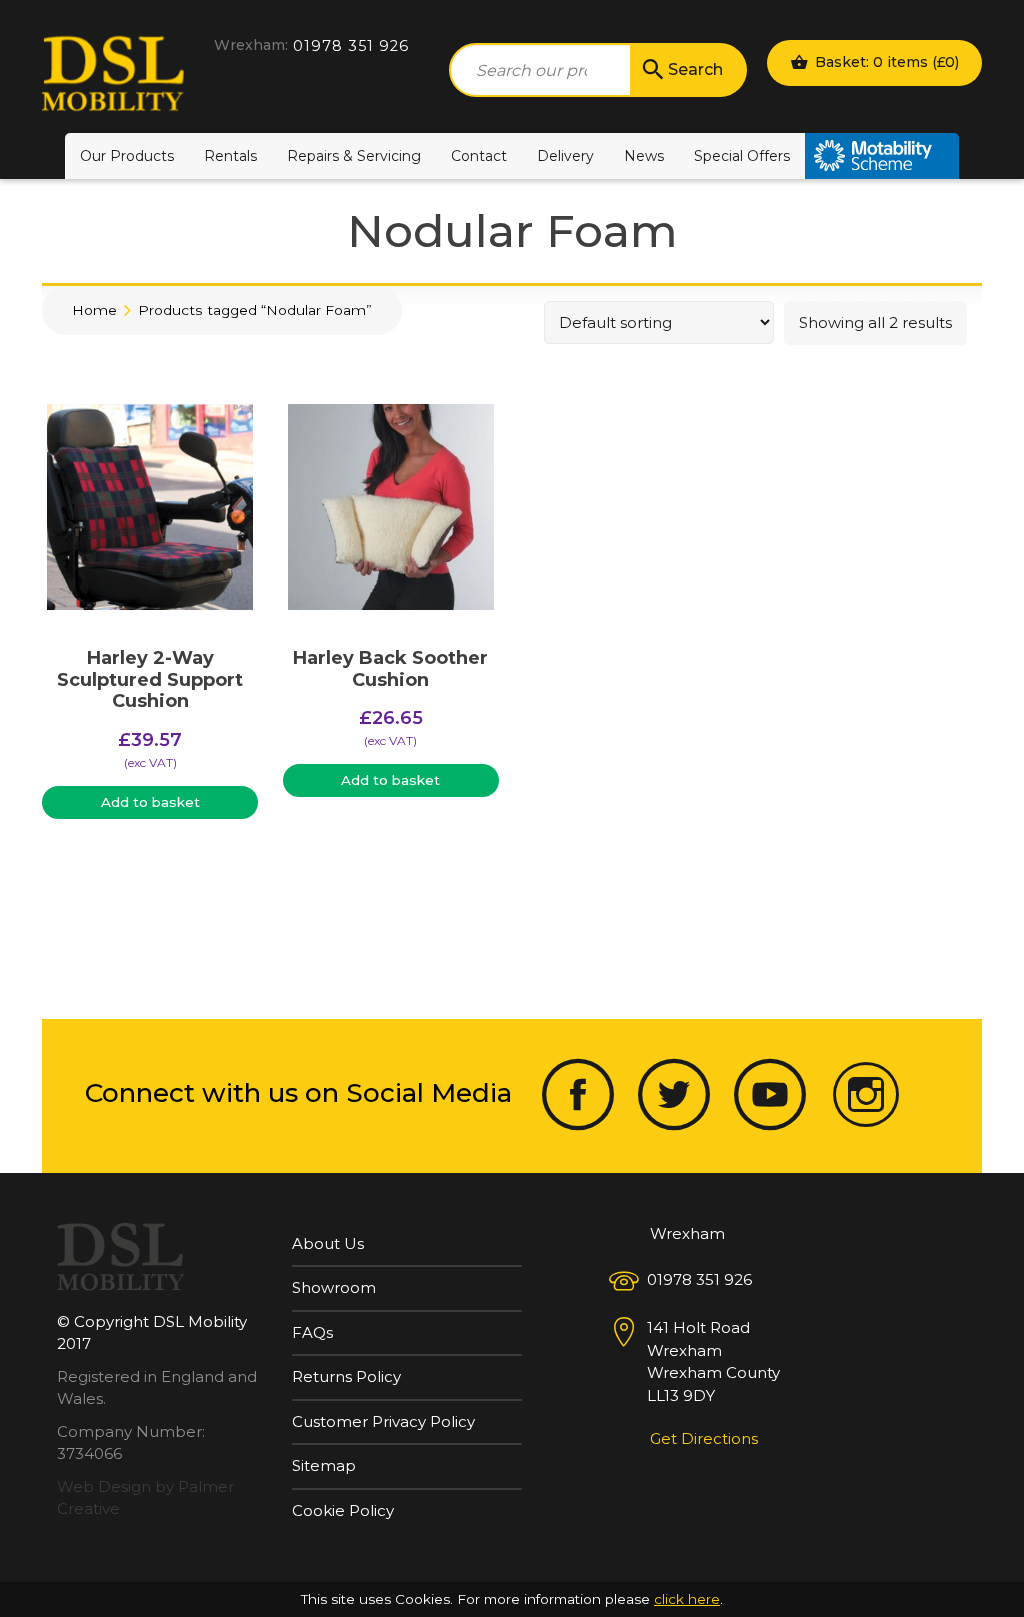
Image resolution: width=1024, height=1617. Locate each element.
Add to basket (150, 802)
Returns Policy (346, 1376)
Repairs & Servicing (354, 156)
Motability (882, 156)
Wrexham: (251, 45)
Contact (479, 156)
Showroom (334, 1287)
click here (687, 1599)
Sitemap (324, 1465)
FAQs (312, 1332)
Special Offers (742, 156)
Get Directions (704, 1438)
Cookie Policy (343, 1510)
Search (695, 69)
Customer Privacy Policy (383, 1421)
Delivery (565, 156)
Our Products (127, 156)
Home (94, 310)
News (644, 156)
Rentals (230, 156)
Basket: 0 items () (885, 62)
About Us (328, 1243)
